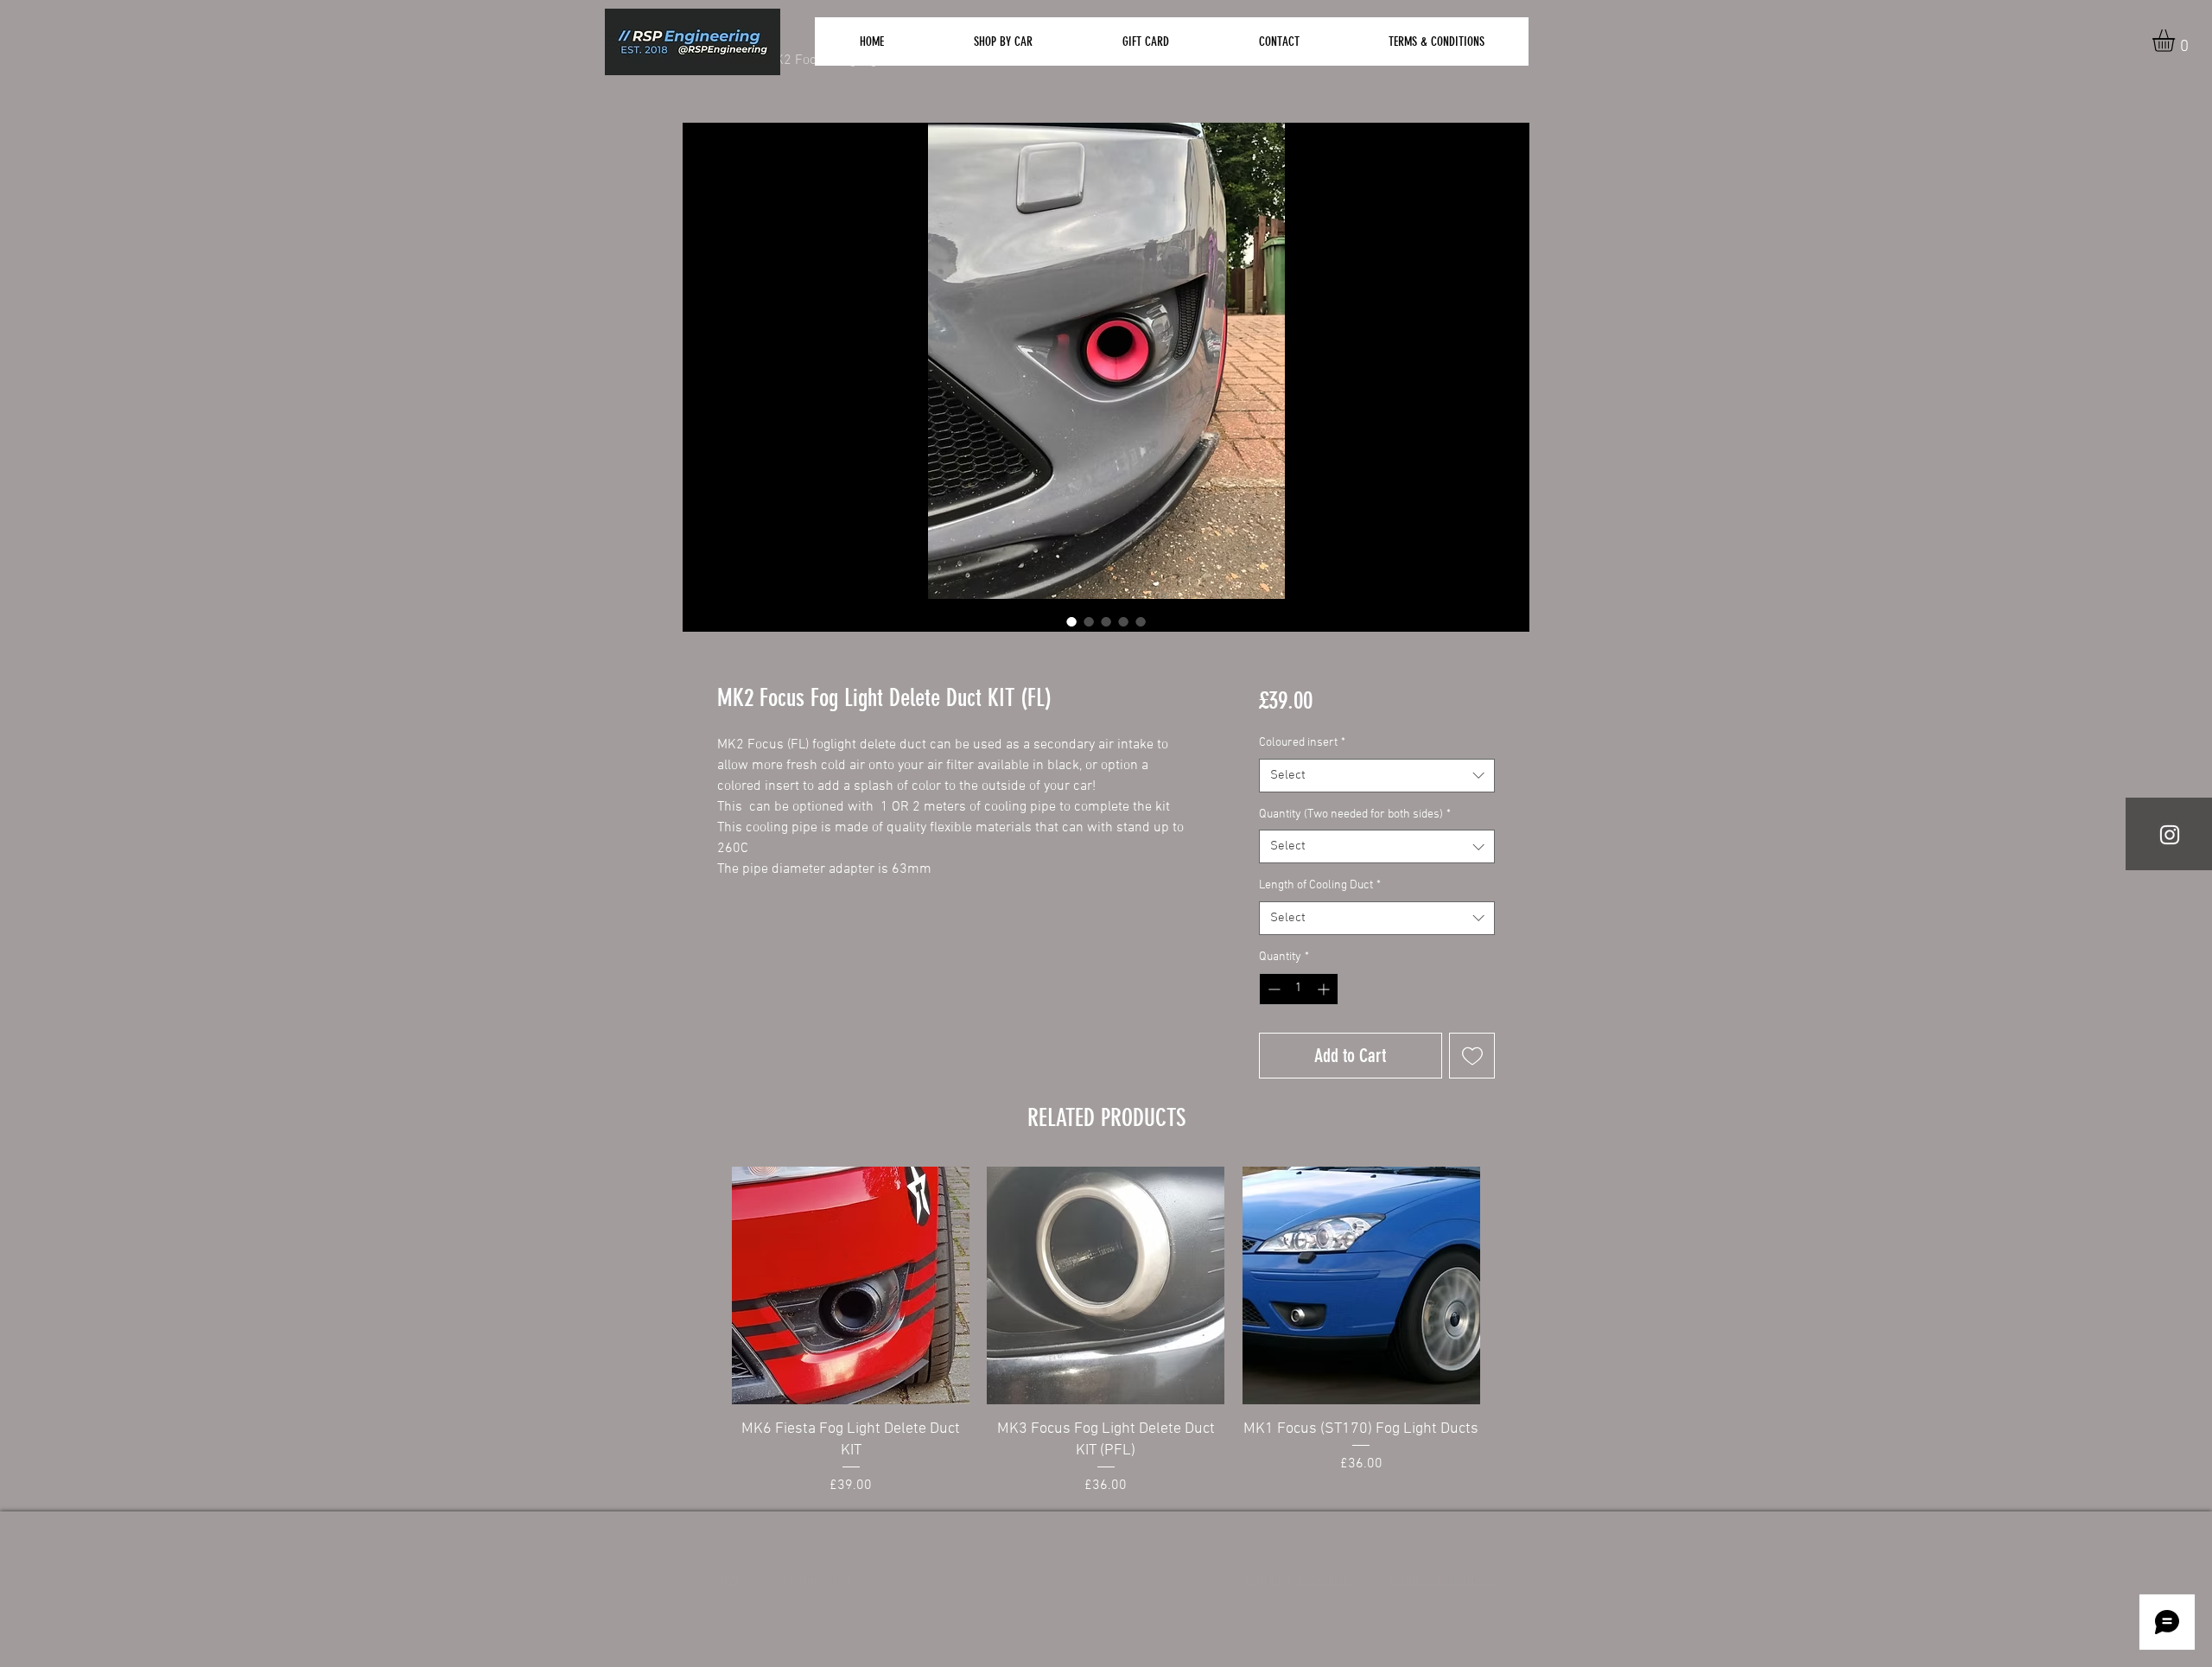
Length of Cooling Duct (1320, 885)
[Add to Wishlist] (1472, 1056)
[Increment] (1325, 989)
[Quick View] (851, 1285)
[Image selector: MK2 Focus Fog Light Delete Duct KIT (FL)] (1071, 621)
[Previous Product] (700, 1284)
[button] (2177, 41)
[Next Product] (1512, 1284)
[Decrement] (1272, 989)
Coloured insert (1302, 743)
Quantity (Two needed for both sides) (1355, 814)
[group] (1106, 1332)
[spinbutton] (1299, 989)
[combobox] (1377, 776)
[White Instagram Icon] (2170, 835)
